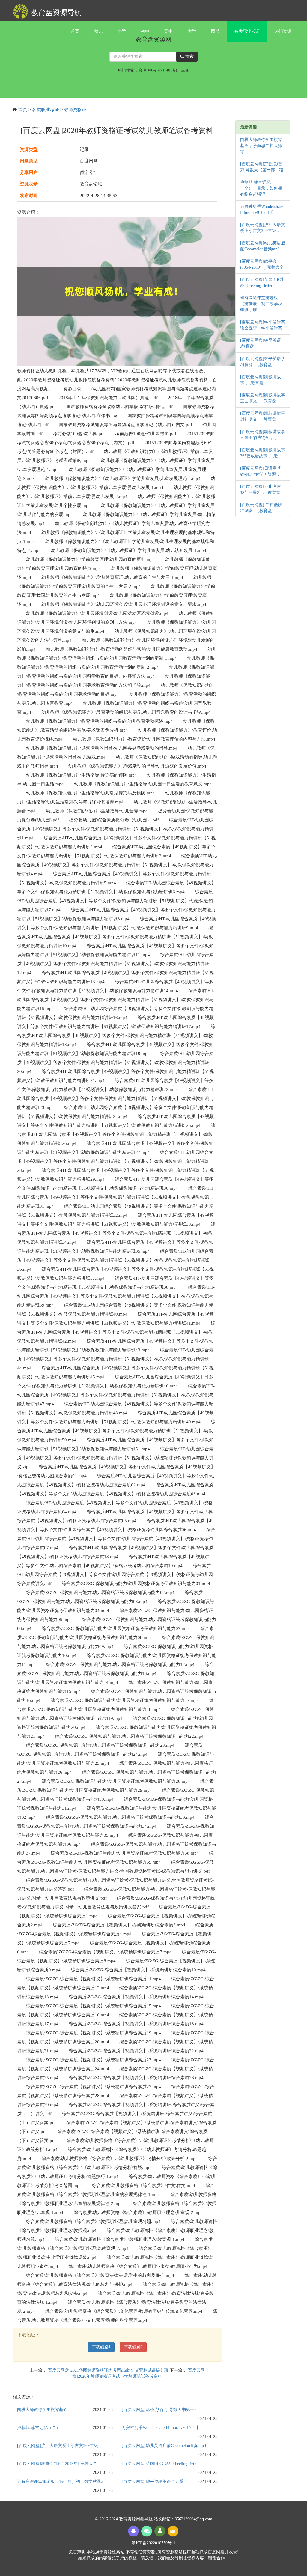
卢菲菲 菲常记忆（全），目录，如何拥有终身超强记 (261, 188)
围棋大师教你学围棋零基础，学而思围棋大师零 (261, 146)
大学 (192, 31)
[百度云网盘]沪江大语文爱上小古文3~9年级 (58, 2446)
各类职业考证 (247, 31)
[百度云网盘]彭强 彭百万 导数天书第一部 (160, 2410)
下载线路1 (101, 2347)
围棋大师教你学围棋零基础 (42, 2410)
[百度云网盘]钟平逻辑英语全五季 (153, 2482)
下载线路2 (133, 2347)
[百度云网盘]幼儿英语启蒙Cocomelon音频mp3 (164, 2446)
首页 (75, 31)
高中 (168, 31)
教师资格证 (75, 110)
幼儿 (98, 31)
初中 (145, 31)
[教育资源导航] (46, 10)
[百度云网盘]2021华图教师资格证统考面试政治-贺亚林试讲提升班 (107, 2370)
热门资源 (283, 31)
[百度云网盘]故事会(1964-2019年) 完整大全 (57, 2464)
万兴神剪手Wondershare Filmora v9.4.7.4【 (160, 2428)
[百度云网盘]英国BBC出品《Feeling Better (160, 2464)
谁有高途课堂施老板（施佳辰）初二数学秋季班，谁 (261, 304)
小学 (122, 31)
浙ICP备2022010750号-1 (153, 2543)
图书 (215, 31)
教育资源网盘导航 (136, 2519)
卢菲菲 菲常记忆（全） (39, 2428)
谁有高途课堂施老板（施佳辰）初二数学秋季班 (61, 2482)
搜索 (189, 56)
